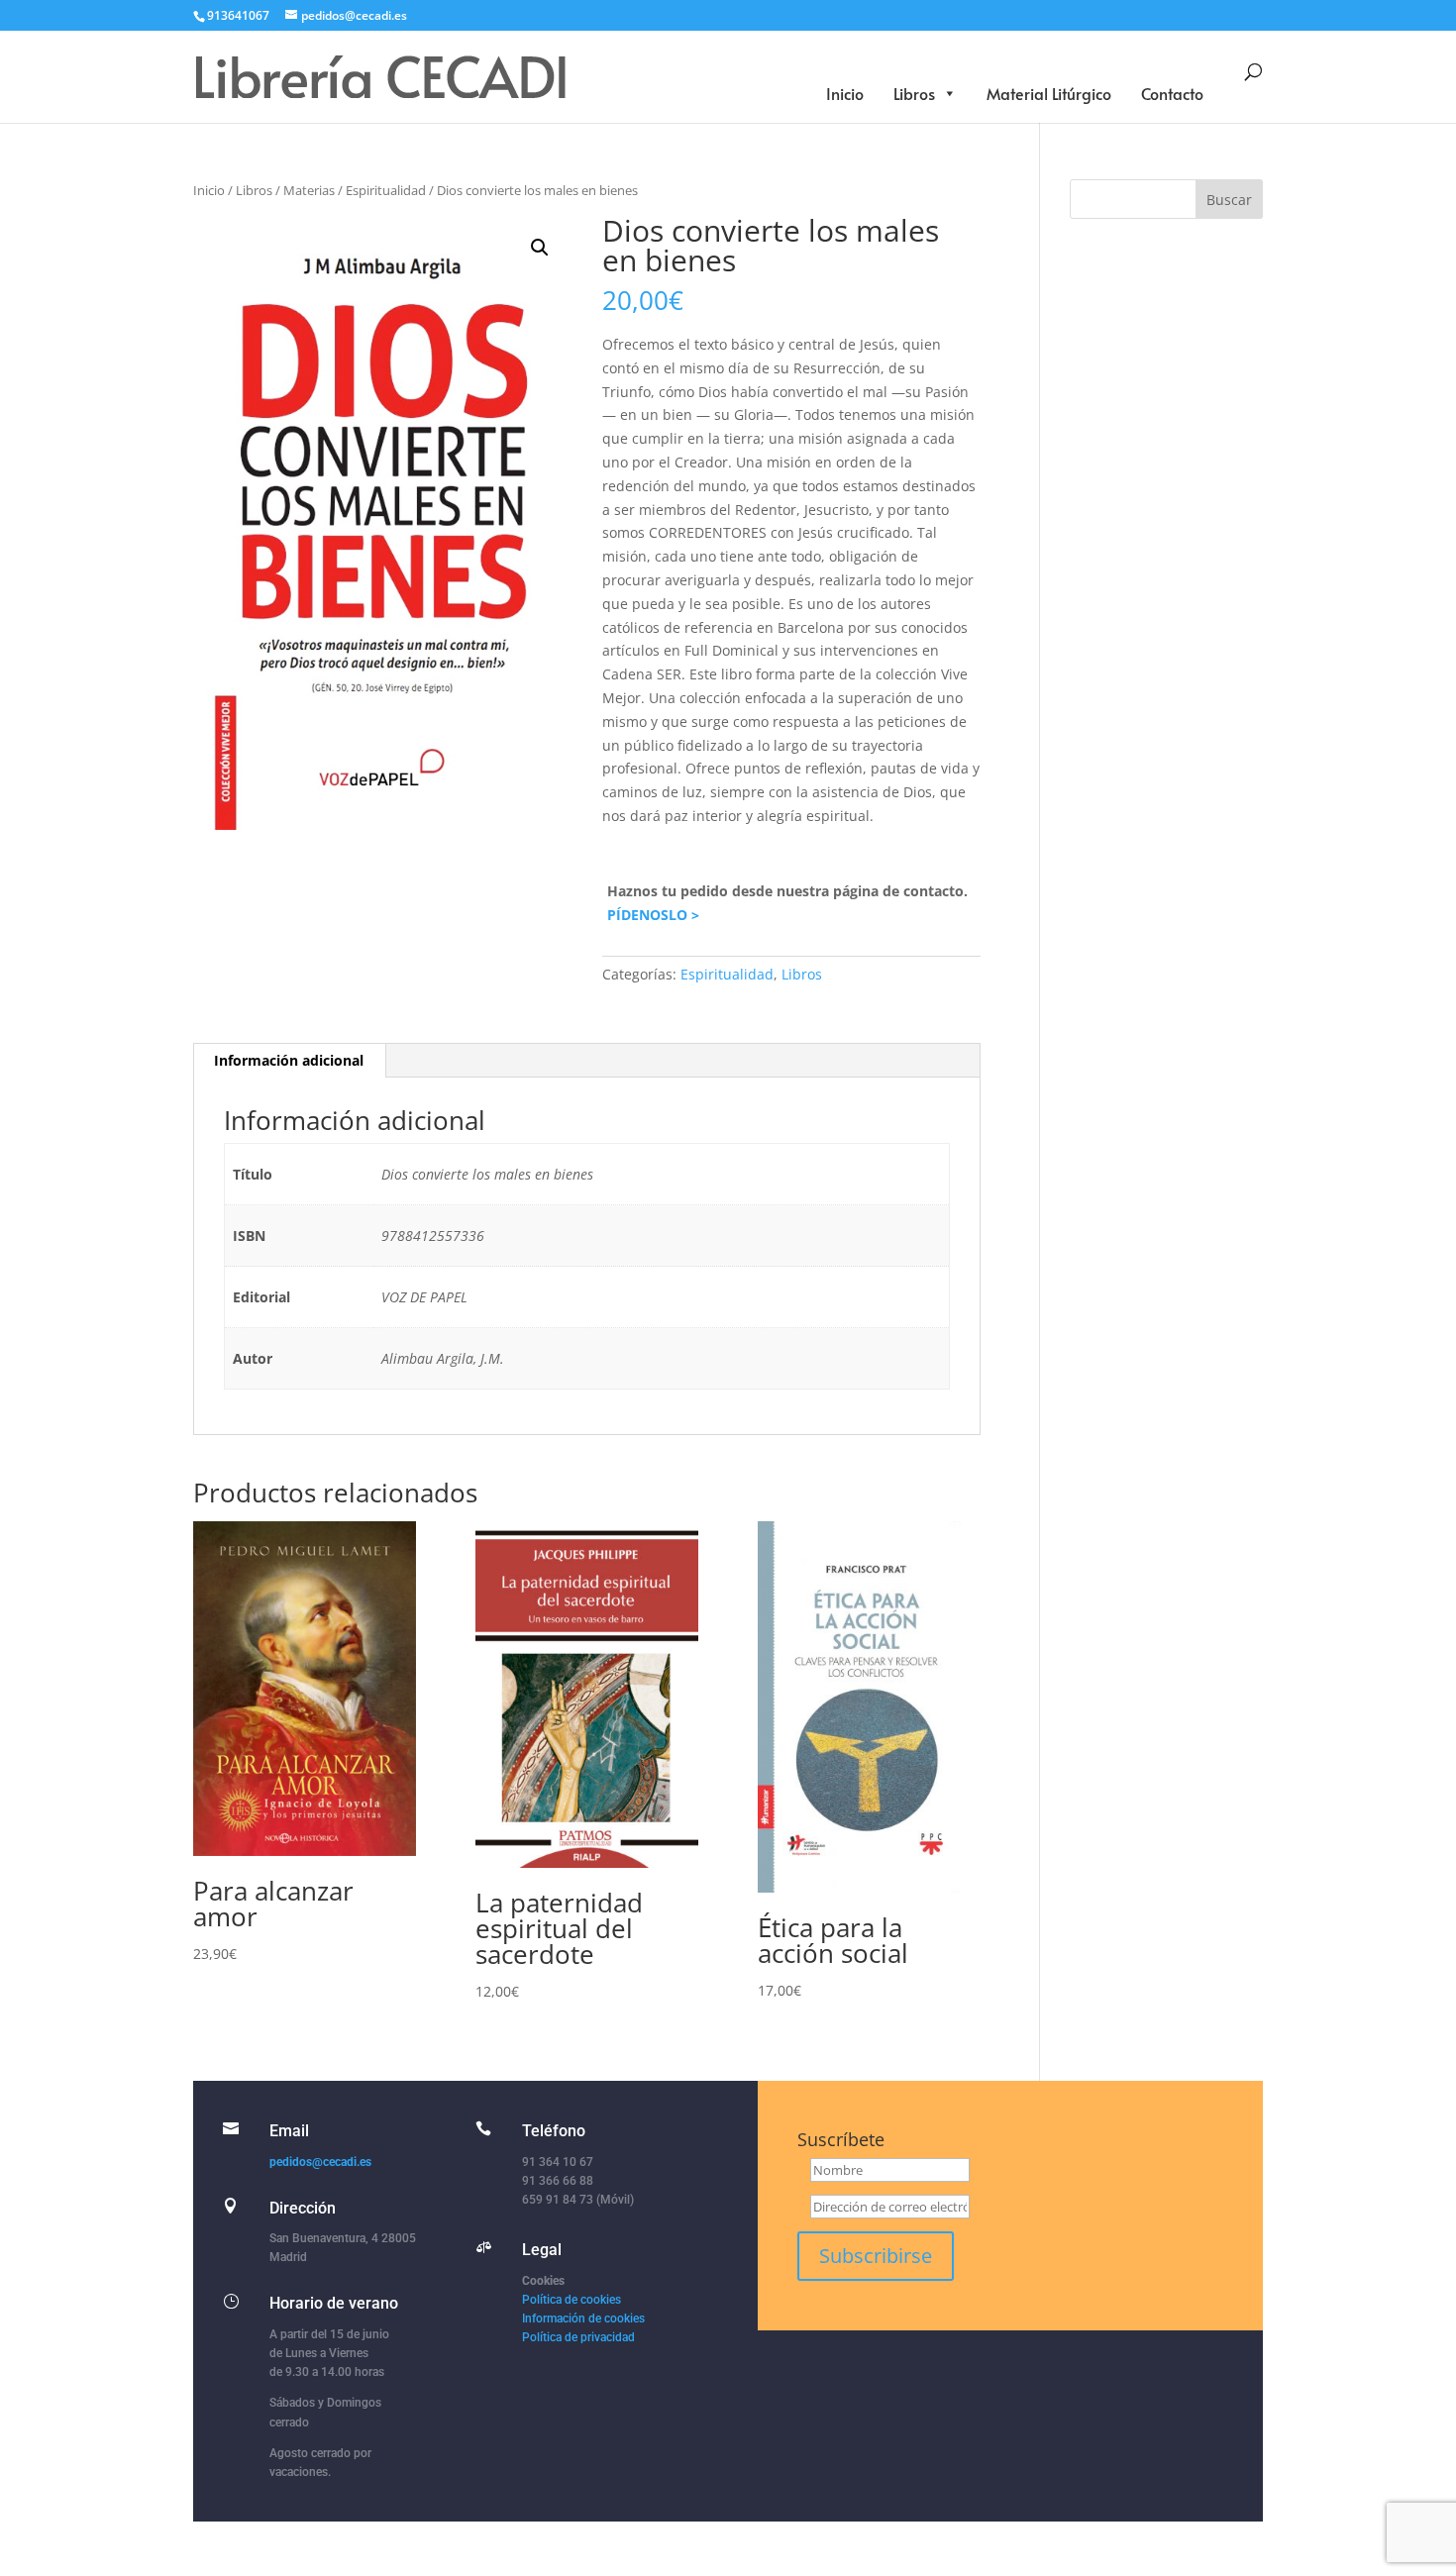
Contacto (1172, 93)
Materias (309, 190)
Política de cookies (572, 2300)
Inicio (845, 93)
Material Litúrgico (1049, 93)
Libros (914, 93)
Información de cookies (583, 2318)
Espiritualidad (386, 190)
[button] (540, 248)
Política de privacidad (578, 2337)
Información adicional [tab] (289, 1060)
